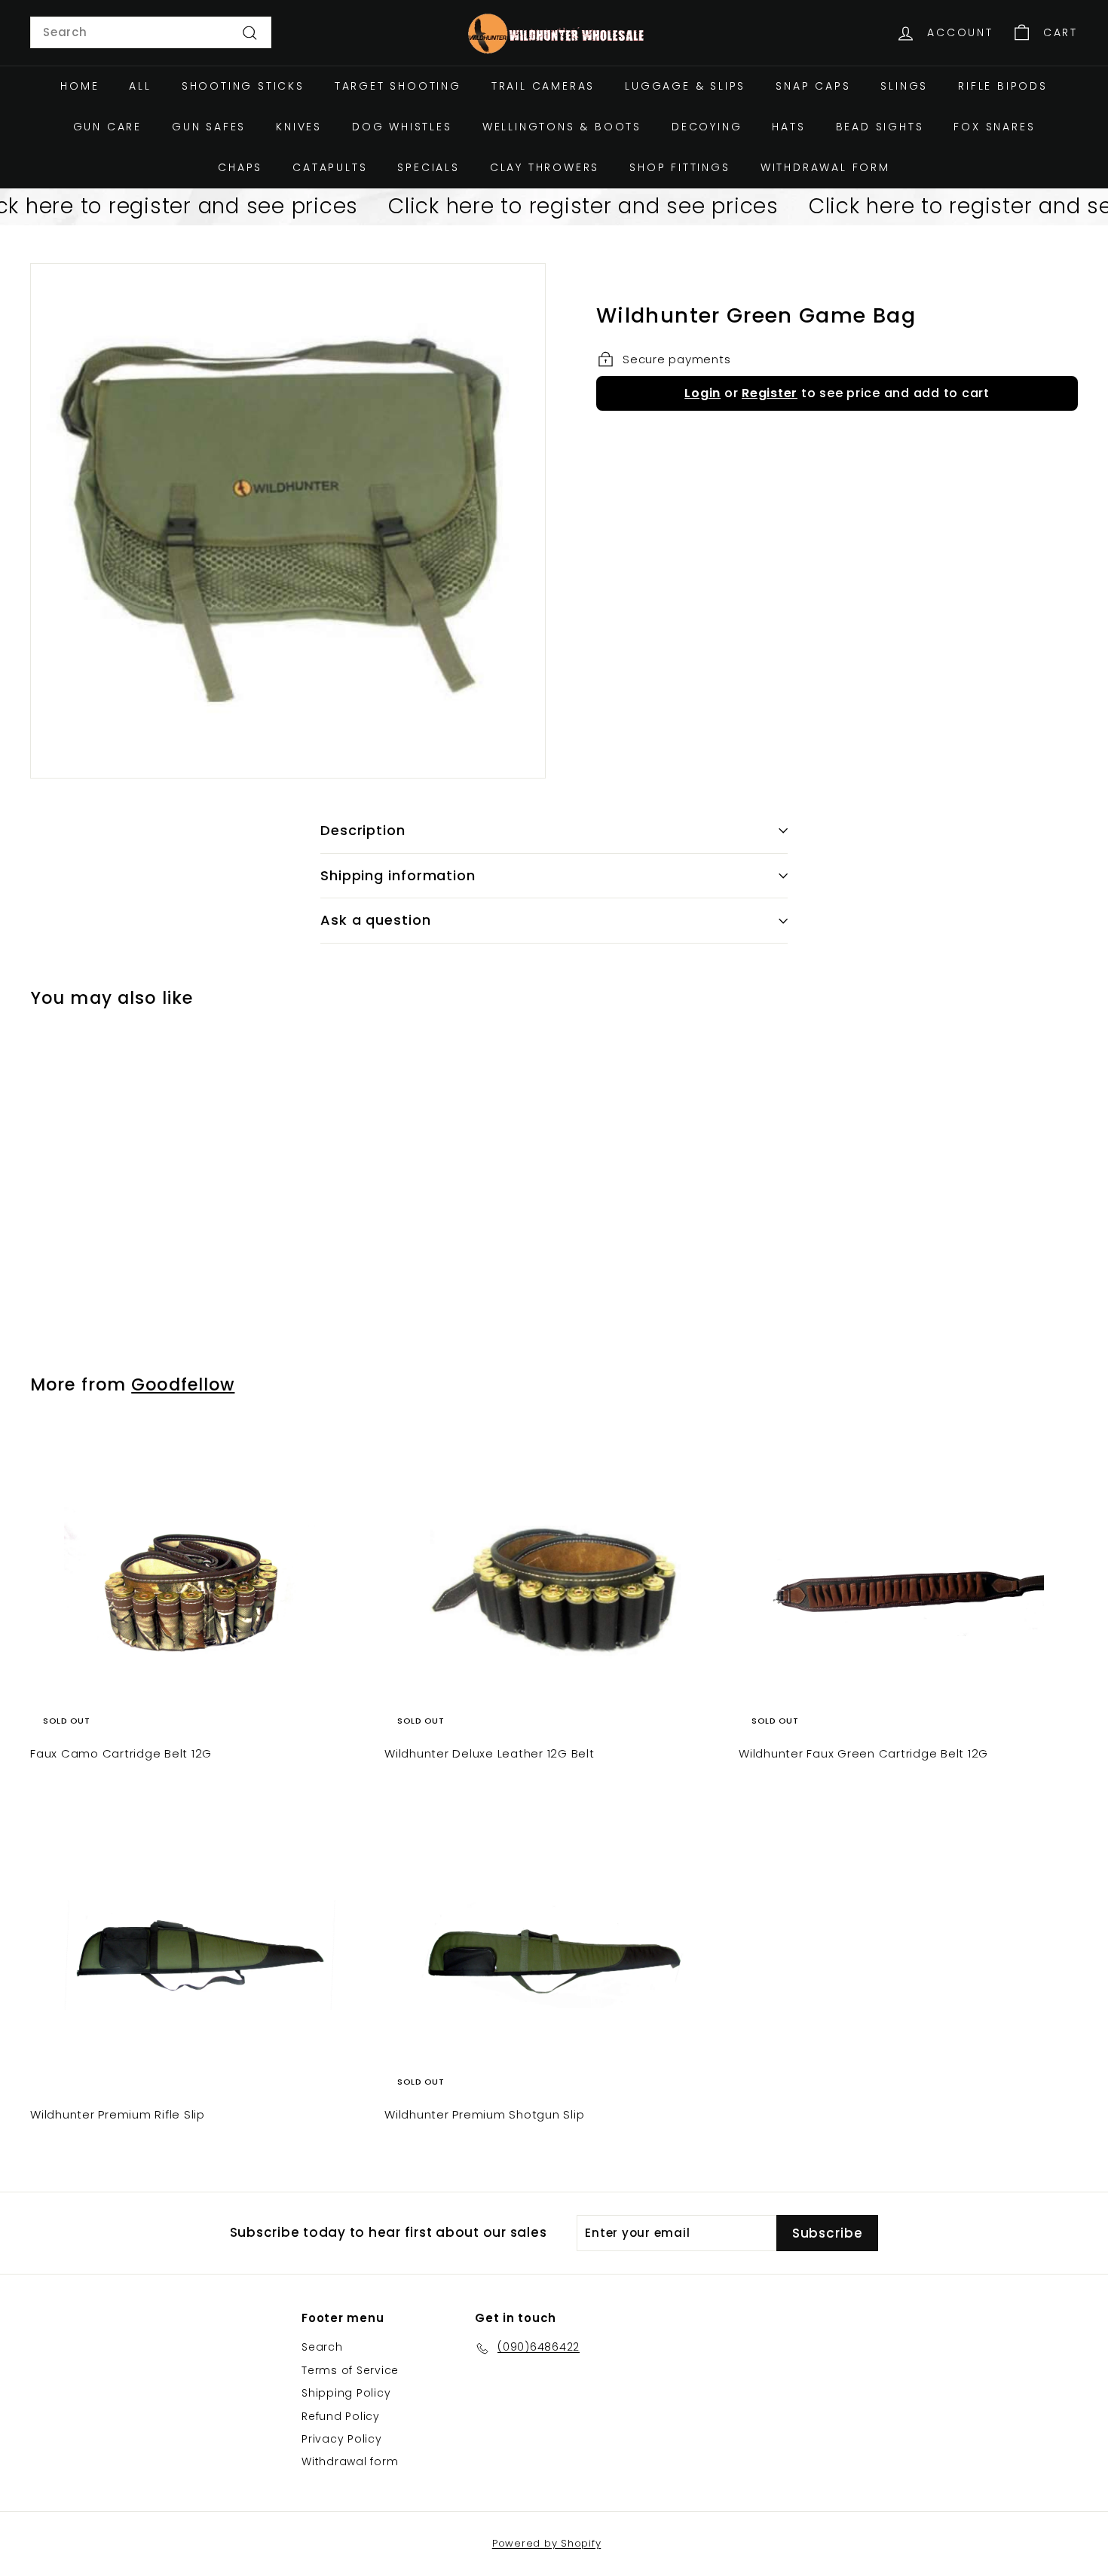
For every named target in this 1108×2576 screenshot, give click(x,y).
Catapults (330, 167)
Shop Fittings (679, 167)
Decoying (707, 127)
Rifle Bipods (1003, 86)
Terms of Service (350, 2370)
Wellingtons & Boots (562, 127)
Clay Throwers (545, 167)
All (140, 86)
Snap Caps (813, 86)
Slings (904, 86)
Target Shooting (398, 86)
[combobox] (151, 32)
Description (363, 830)
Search (322, 2347)
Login (702, 393)
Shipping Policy (346, 2393)
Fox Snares (994, 127)
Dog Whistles (402, 127)
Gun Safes (209, 127)
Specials (428, 167)
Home (80, 86)
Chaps (240, 167)
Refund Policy (341, 2416)
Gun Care (107, 127)
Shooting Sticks (243, 86)
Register (770, 393)
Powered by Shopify (547, 2543)
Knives (299, 127)
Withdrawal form (825, 167)
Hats (788, 127)
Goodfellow (183, 1384)
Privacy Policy (342, 2439)
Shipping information (398, 875)
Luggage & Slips (685, 86)
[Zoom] (288, 521)
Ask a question (376, 920)
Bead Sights (880, 127)
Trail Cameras (543, 86)
